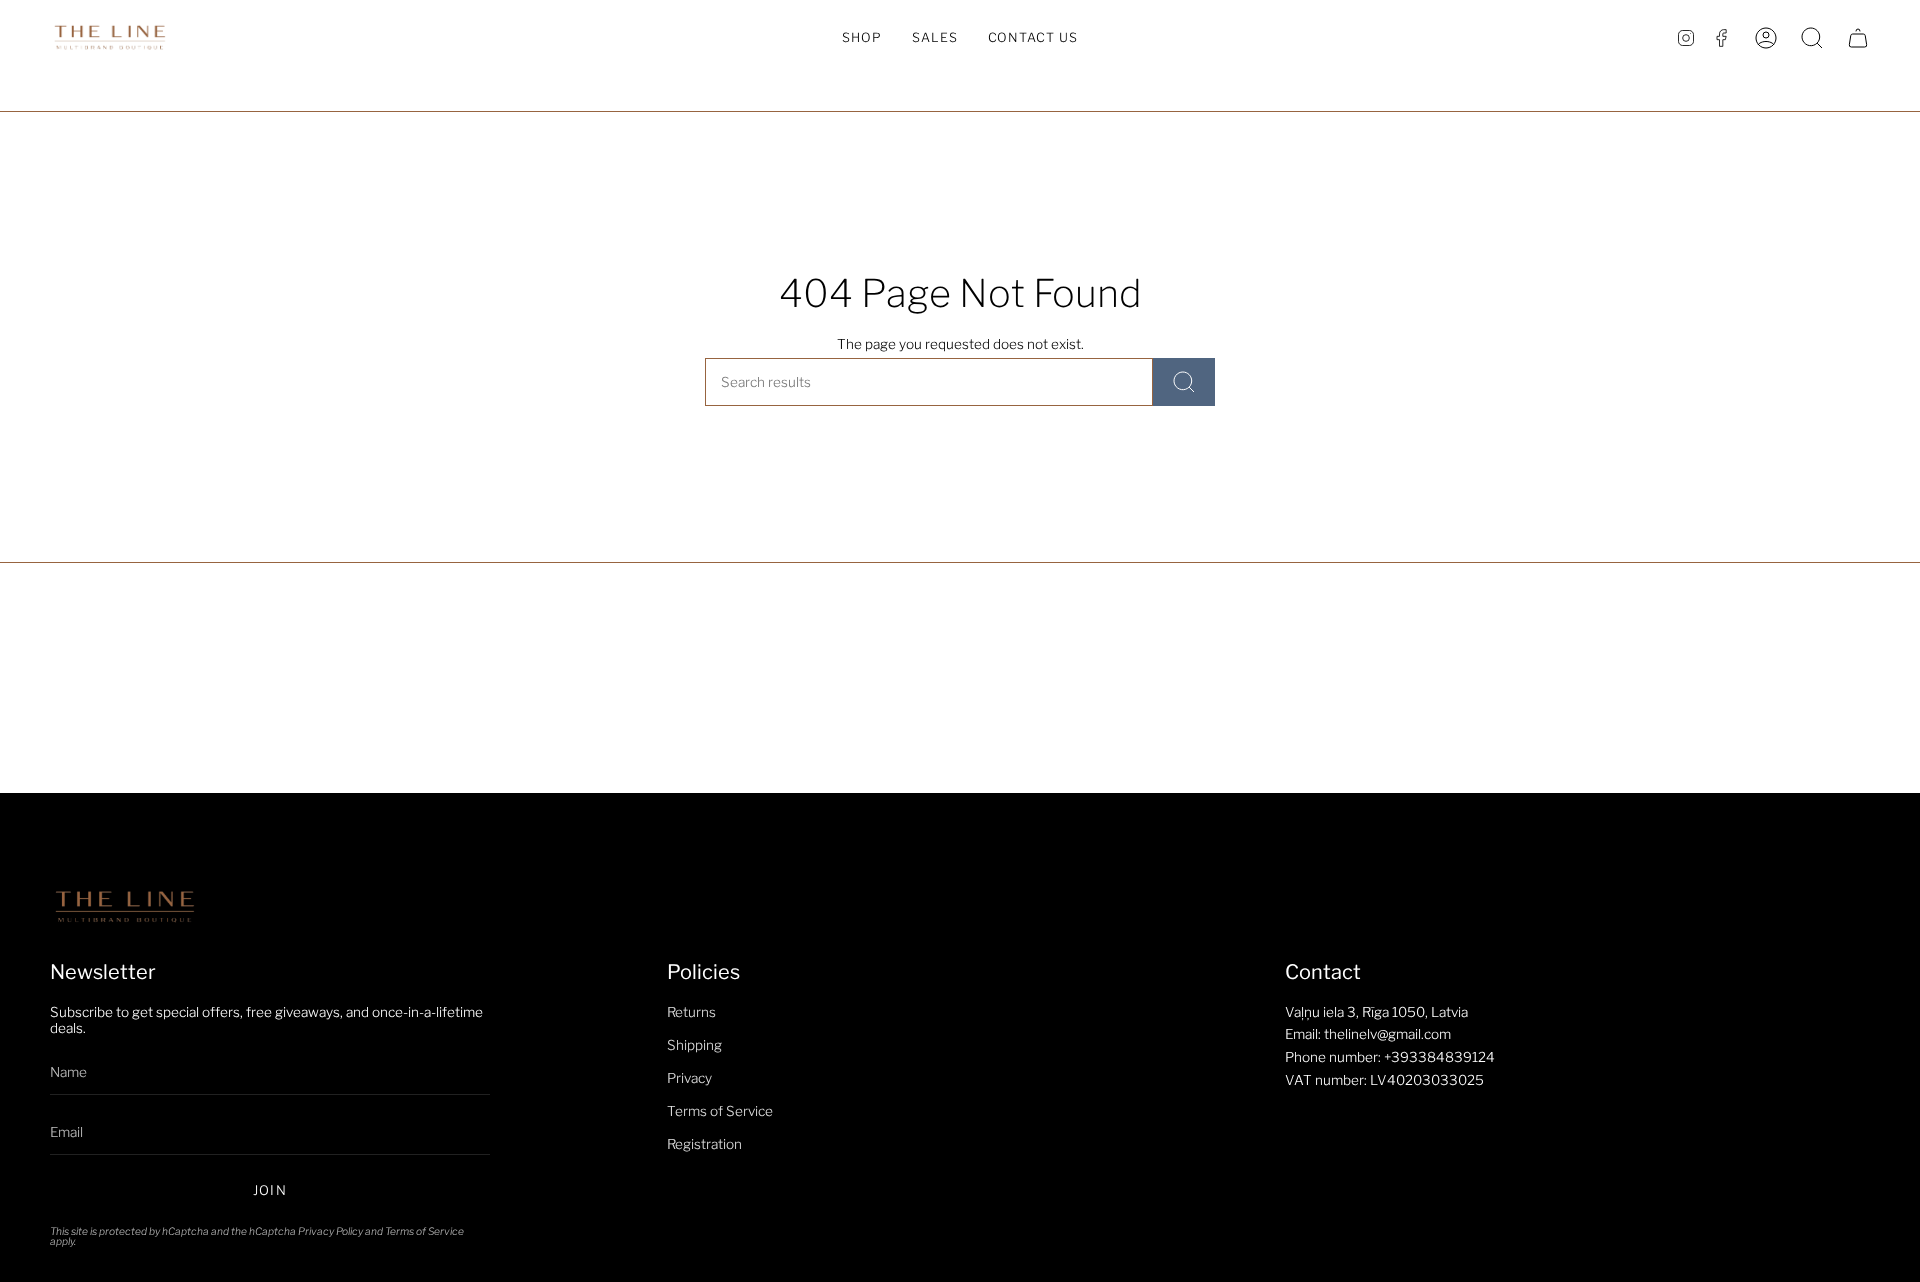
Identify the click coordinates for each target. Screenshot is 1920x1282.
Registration (704, 1144)
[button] (862, 38)
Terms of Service (424, 1231)
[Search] (1184, 382)
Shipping (694, 1045)
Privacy (689, 1078)
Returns (691, 1012)
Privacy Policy (330, 1231)
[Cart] (1858, 38)
